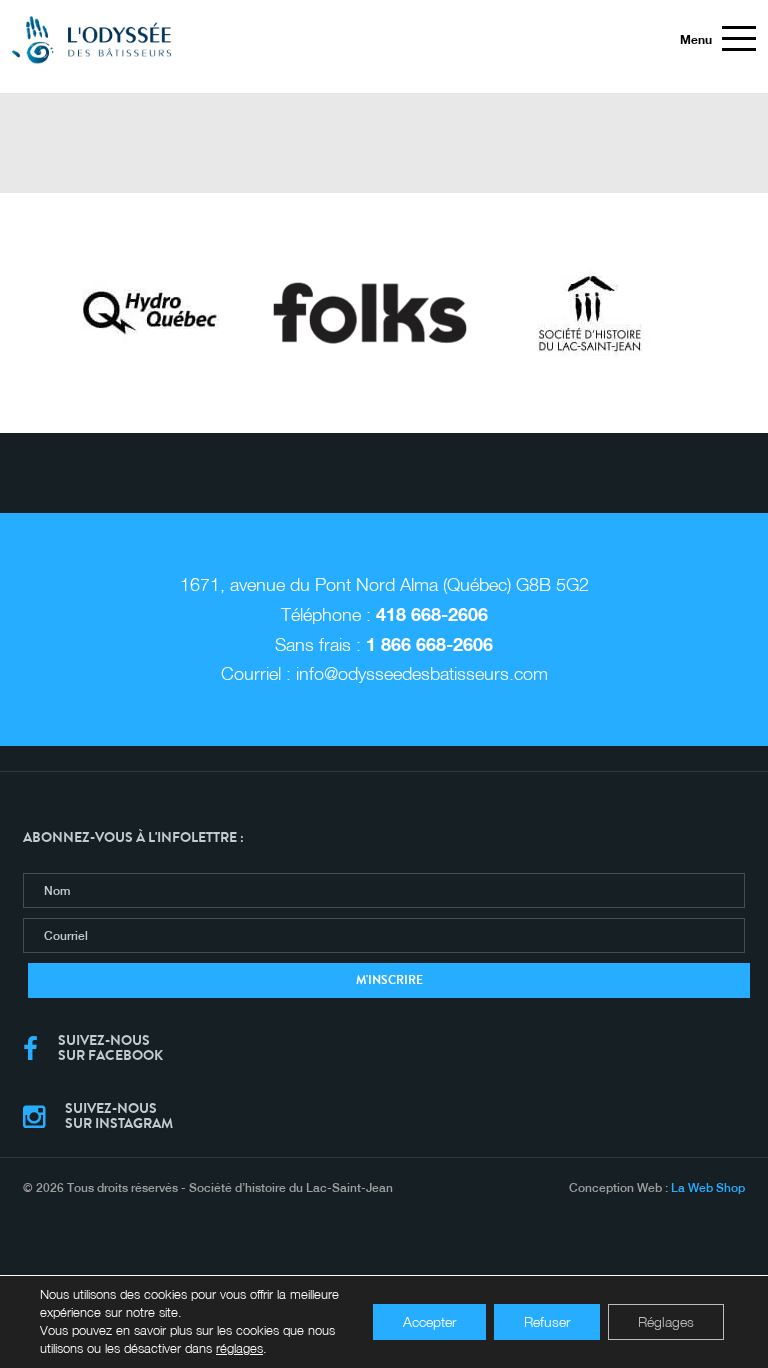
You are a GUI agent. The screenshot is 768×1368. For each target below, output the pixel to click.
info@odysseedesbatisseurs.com (422, 673)
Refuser (547, 1321)
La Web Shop (708, 1188)
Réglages (666, 1321)
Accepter (429, 1321)
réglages (239, 1348)
